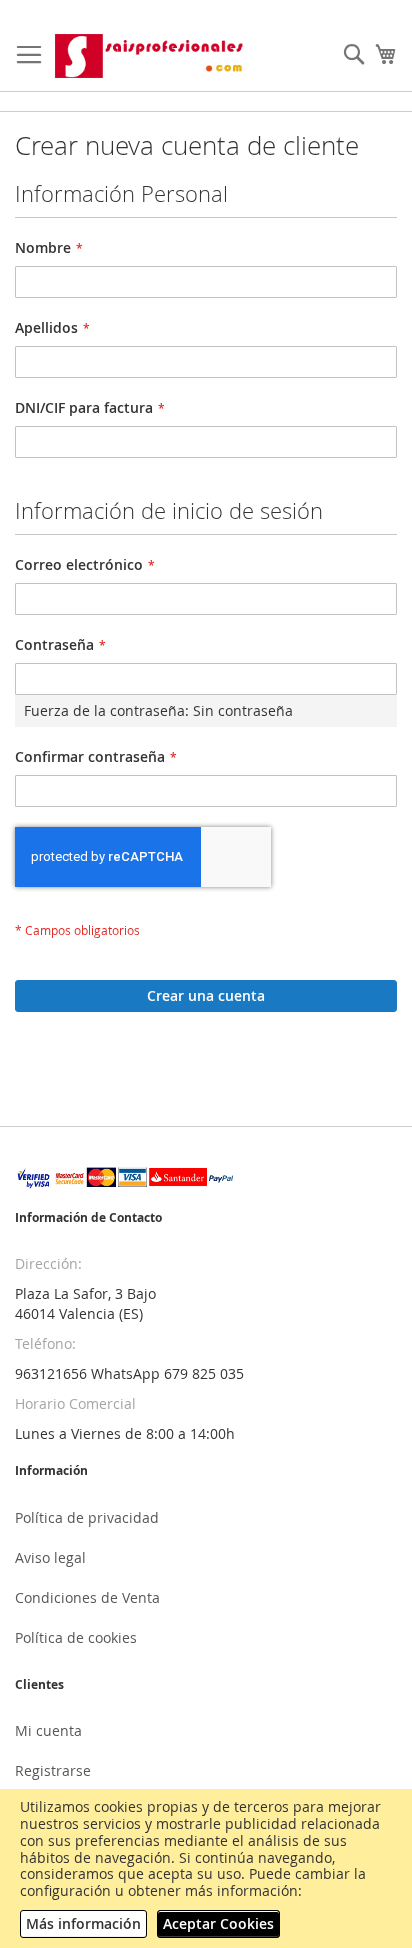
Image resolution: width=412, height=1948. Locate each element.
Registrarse (53, 1770)
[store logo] (150, 56)
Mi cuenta (48, 1730)
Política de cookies (76, 1637)
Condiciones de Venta (87, 1597)
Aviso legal (50, 1557)
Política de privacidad (87, 1517)
